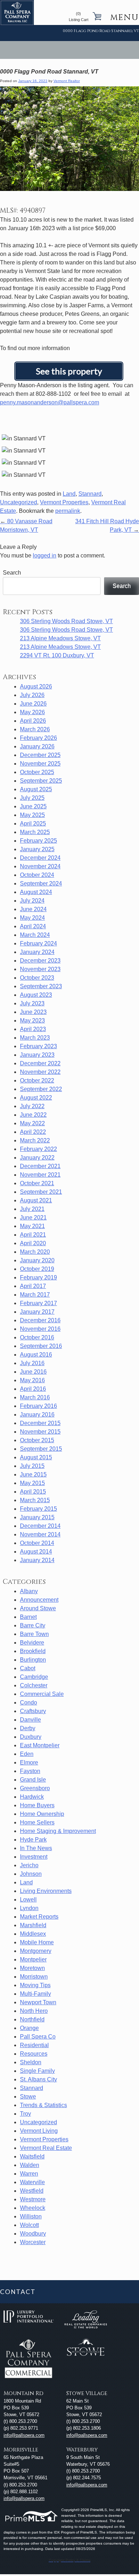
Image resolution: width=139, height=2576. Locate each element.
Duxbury (31, 1737)
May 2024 (32, 918)
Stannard (90, 494)
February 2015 (38, 1509)
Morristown (34, 1977)
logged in (45, 555)
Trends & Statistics (43, 2105)
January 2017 (37, 1312)
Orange (29, 2028)
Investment (34, 1857)
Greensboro (35, 1788)
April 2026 (33, 721)
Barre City (33, 1625)
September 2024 (41, 883)
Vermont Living (39, 2131)
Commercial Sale (42, 1694)
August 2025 (36, 789)
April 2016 (33, 1389)
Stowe (28, 2097)
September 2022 (41, 1089)
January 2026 (37, 746)
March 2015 (35, 1500)
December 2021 (40, 1166)
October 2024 (37, 875)
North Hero (34, 2011)
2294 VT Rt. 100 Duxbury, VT (57, 655)
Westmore (33, 2199)
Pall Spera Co (38, 2037)
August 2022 (36, 1098)
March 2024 (35, 935)
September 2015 (41, 1449)
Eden (27, 1754)
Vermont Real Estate (46, 2148)
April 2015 (33, 1492)
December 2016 (40, 1320)
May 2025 (32, 815)
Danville (30, 1720)
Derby (28, 1728)
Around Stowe (38, 1608)
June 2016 (33, 1372)
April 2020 (33, 1243)
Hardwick (32, 1797)
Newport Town (38, 2002)
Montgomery (36, 1951)
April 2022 (33, 1132)
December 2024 (40, 858)
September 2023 (41, 986)
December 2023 (40, 961)
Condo (29, 1703)
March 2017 (35, 1295)
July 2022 (32, 1106)
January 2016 (37, 1415)
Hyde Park (33, 1840)
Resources (34, 2054)
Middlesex (33, 1934)
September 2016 (41, 1346)
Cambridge (34, 1677)
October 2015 (37, 1440)
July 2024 (32, 901)
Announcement (39, 1600)
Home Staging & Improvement (58, 1831)
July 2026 (32, 695)
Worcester (33, 2242)
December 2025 (40, 755)
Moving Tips (35, 1985)
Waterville (32, 2182)
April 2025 (33, 824)
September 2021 (41, 1192)
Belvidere (32, 1643)
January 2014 (37, 1560)
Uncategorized (19, 502)
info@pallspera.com (24, 2435)
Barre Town (34, 1634)
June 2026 (33, 704)
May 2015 (32, 1483)
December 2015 (40, 1423)
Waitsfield (32, 2156)
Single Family (37, 2071)
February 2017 (38, 1303)
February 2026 (38, 738)
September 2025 (41, 781)
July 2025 (32, 798)
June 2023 (33, 1012)
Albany (29, 1591)
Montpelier (33, 1959)
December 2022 (40, 1063)
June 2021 (33, 1218)
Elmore (29, 1762)
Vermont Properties (64, 502)
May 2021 (32, 1226)
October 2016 (37, 1337)
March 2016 (35, 1397)
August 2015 (36, 1457)
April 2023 (33, 1029)
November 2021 (40, 1175)
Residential (34, 2045)
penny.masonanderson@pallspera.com (50, 402)
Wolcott (29, 2225)
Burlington (33, 1660)
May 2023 (32, 1021)
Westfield (32, 2191)
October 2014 (37, 1543)
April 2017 (33, 1286)
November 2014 (40, 1534)
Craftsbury (33, 1711)
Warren (29, 2174)
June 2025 (33, 806)
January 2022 (37, 1158)
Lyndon (29, 1908)
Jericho (29, 1865)
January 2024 (37, 952)
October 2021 (37, 1183)
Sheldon (31, 2062)
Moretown (32, 1968)
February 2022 (38, 1149)
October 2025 (37, 772)
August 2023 (36, 995)
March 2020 (35, 1252)
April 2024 (33, 926)
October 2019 (37, 1269)
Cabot (28, 1668)
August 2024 (36, 892)
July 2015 (32, 1466)
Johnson (31, 1874)
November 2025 (40, 764)
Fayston (30, 1771)
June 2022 (33, 1115)
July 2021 (32, 1209)
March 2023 (35, 1038)
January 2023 (37, 1055)
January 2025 (37, 849)
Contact (18, 2292)
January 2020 (37, 1260)
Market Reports (39, 1917)
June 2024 (33, 909)
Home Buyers (37, 1805)
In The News (36, 1848)
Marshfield (33, 1925)
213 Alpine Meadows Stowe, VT (60, 638)
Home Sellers (37, 1822)
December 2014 (40, 1526)
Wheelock (33, 2208)
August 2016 (36, 1355)
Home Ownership (42, 1814)
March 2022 (35, 1140)
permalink (68, 511)
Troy (25, 2114)
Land (69, 494)
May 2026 (32, 712)
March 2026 (35, 729)
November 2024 (40, 866)
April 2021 (33, 1235)
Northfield (32, 2019)
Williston (31, 2216)
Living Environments (46, 1891)
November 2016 (40, 1329)
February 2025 (38, 841)
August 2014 (36, 1552)
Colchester (34, 1685)
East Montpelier (40, 1745)
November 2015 (40, 1432)
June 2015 (33, 1474)
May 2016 (32, 1380)
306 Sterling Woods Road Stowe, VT (66, 621)
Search (12, 573)
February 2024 (38, 943)
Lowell (28, 1900)
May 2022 (32, 1123)
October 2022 (37, 1080)
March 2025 (35, 832)
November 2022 (40, 1072)
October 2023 (37, 978)
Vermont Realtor (67, 81)
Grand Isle (33, 1780)
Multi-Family (35, 1994)
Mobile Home (37, 1942)
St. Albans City (38, 2079)
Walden (30, 2165)
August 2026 (36, 686)
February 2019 (38, 1277)
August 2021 (36, 1200)
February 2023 (38, 1046)
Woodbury (33, 2234)
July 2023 (32, 1003)
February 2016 (38, 1406)
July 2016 (32, 1363)
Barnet (28, 1617)
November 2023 (40, 969)
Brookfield (33, 1651)
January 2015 (37, 1517)
